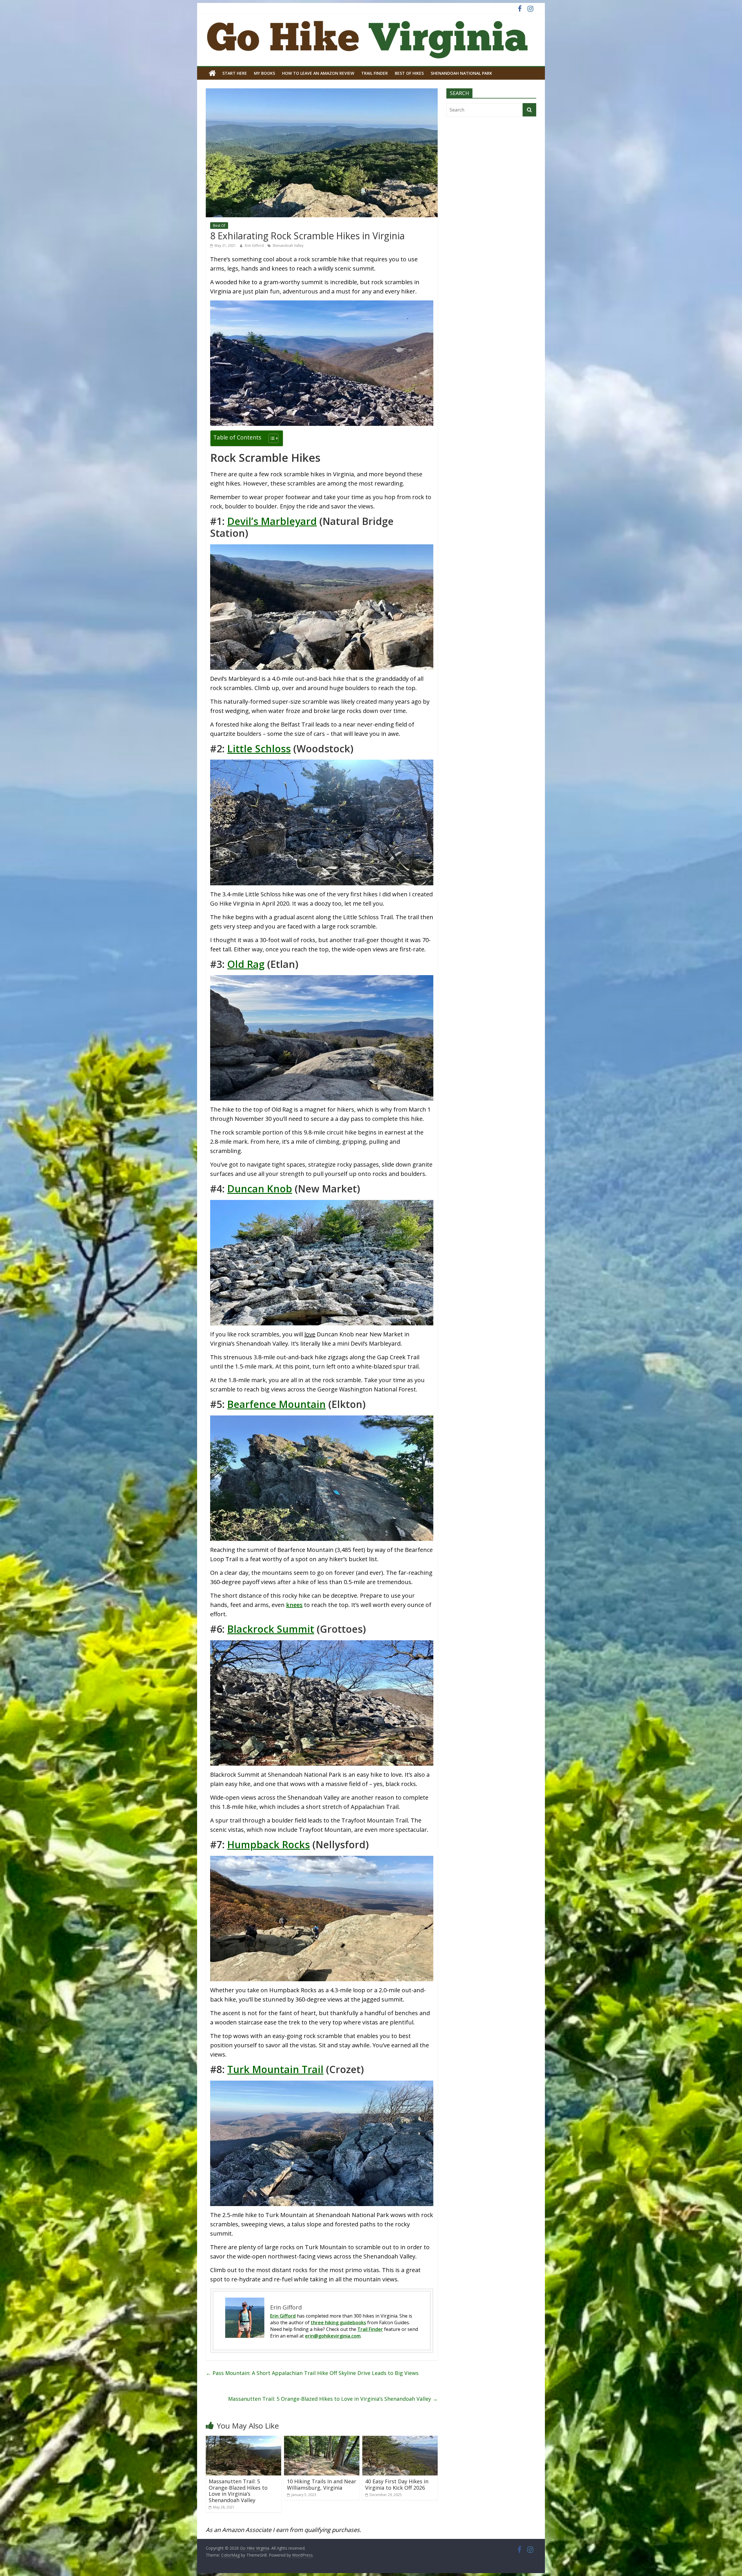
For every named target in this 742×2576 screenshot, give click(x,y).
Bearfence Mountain (277, 1404)
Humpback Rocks (269, 1845)
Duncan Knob (260, 1189)
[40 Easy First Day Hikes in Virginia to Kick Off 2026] (400, 2439)
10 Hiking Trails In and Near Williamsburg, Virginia (322, 2484)
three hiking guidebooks (338, 2323)
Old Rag (246, 964)
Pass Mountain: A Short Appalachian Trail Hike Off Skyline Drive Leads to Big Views (312, 2373)
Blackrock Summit (271, 1629)
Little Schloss (259, 749)
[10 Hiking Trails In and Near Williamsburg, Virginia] (322, 2439)
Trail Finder (374, 73)
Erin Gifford (255, 246)
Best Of (219, 226)
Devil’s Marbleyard (272, 521)
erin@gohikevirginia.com (333, 2336)
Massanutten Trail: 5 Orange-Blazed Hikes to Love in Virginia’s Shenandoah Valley (333, 2399)
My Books (264, 73)
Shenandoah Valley (288, 246)
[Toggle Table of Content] (271, 438)
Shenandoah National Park (461, 73)
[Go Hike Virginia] (212, 73)
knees (294, 1605)
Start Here (235, 73)
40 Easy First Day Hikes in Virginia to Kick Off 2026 (397, 2484)
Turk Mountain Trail (275, 2069)
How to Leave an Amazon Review (318, 73)
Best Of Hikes (409, 73)
